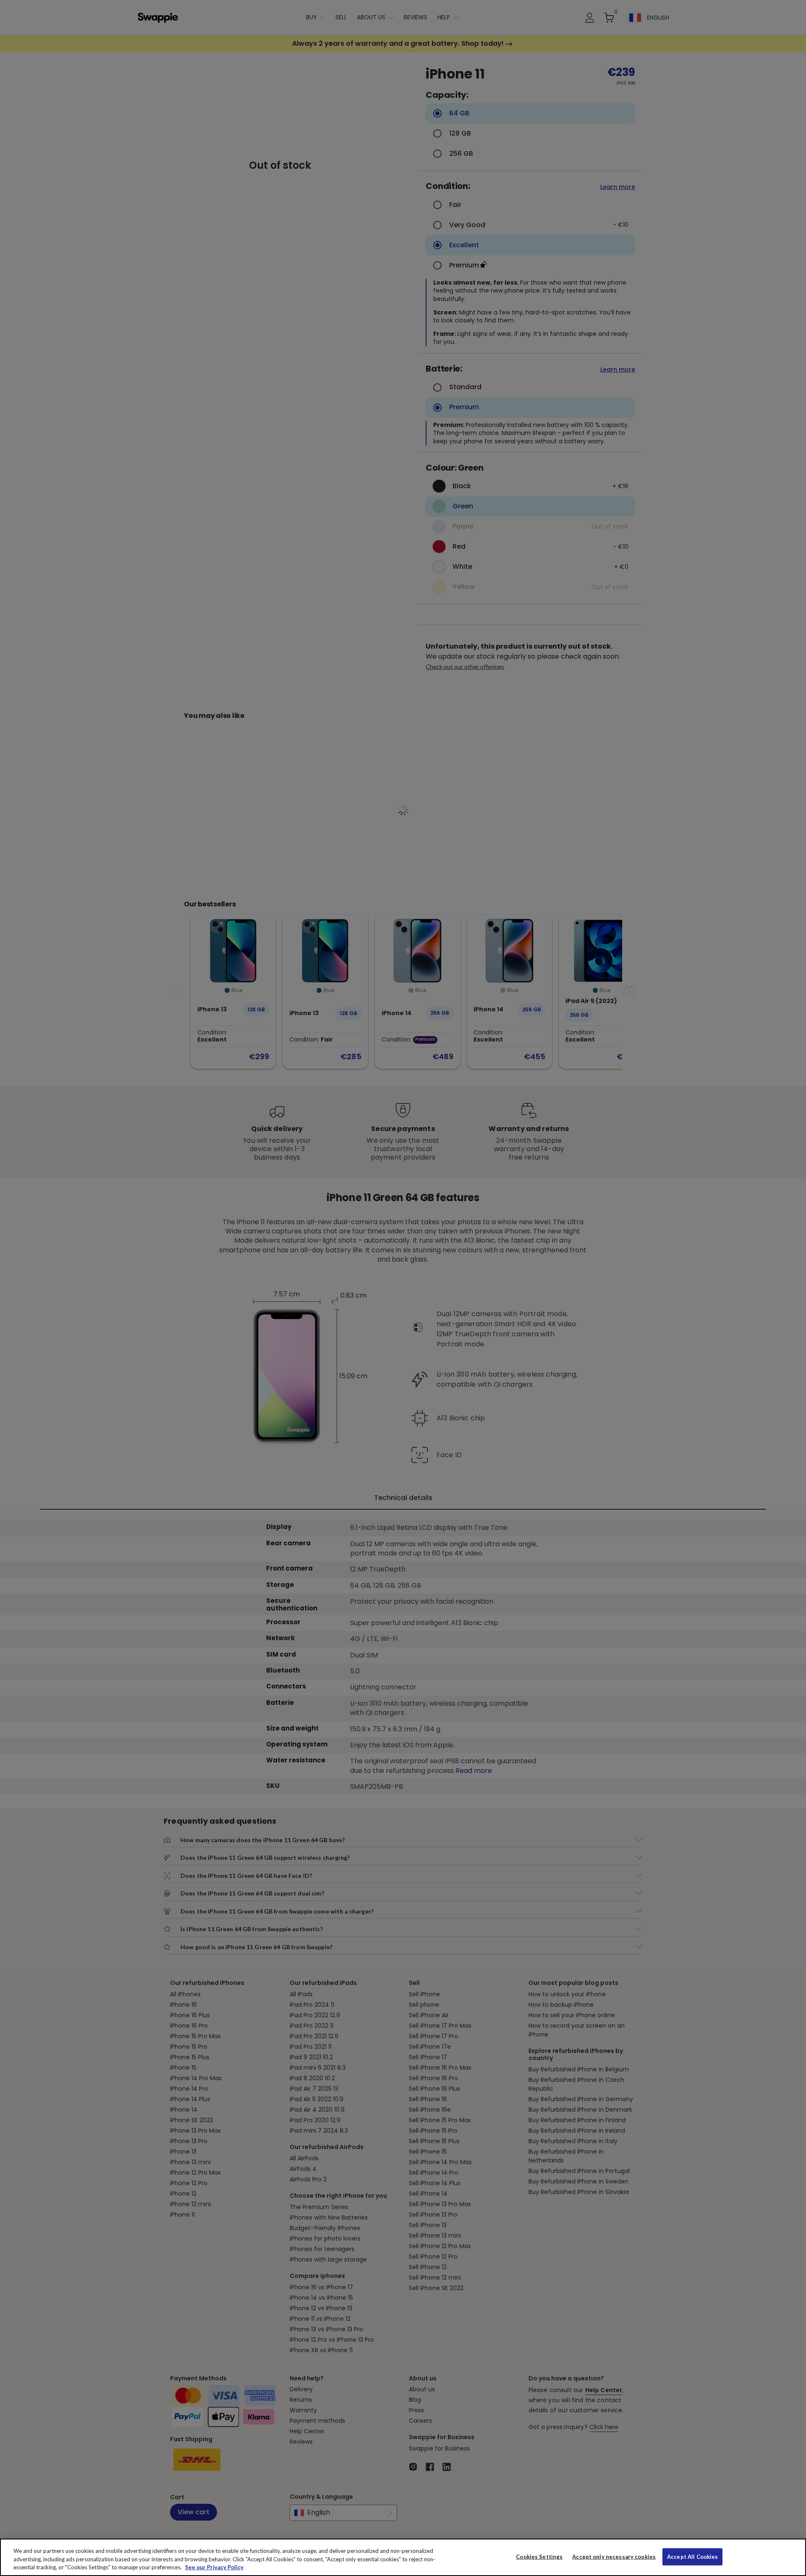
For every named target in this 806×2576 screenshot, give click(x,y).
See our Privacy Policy (214, 2567)
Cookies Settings (539, 2556)
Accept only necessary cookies (614, 2556)
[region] (403, 2557)
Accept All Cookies (692, 2556)
